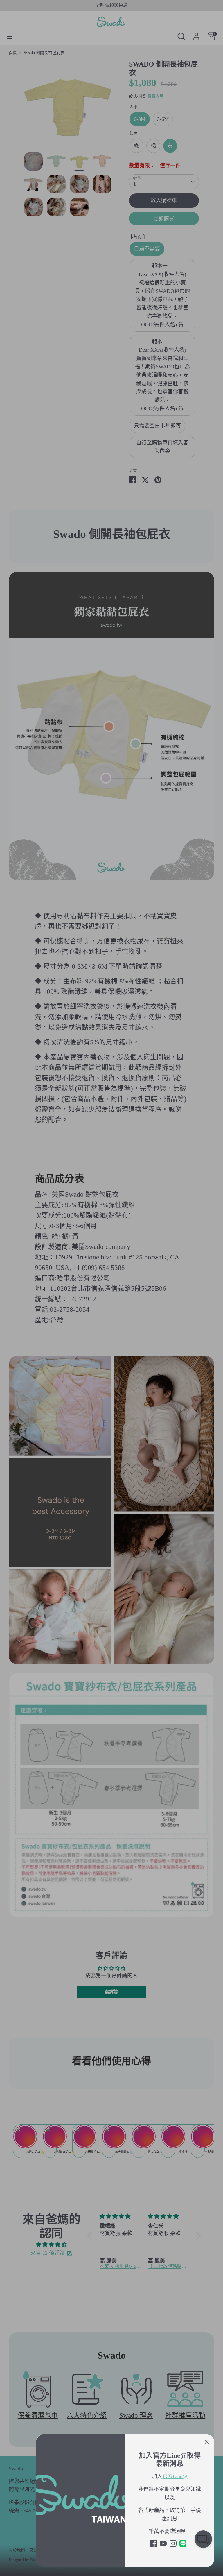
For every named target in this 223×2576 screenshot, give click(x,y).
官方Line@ (175, 2476)
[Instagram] (173, 2543)
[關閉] (207, 2441)
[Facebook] (153, 2543)
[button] (203, 2540)
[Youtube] (163, 2543)
